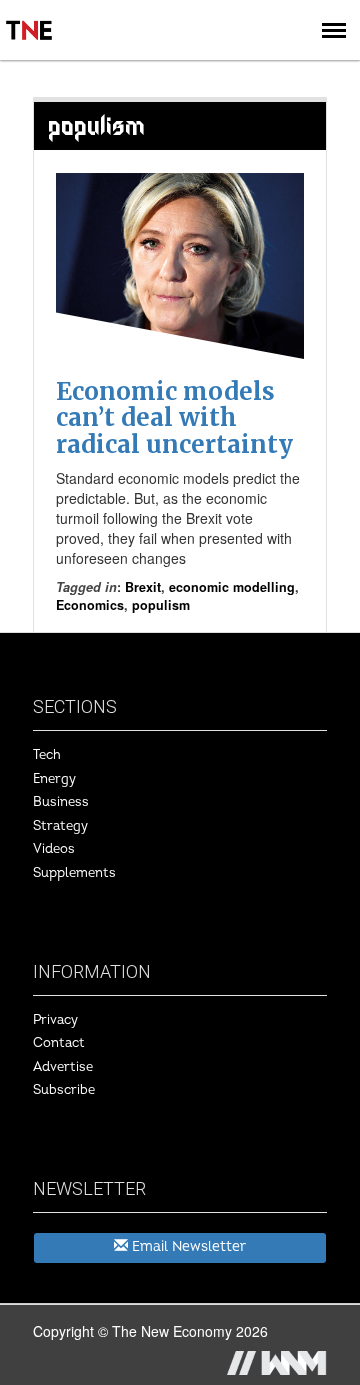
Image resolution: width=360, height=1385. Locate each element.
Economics (90, 605)
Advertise (63, 1067)
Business (61, 802)
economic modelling (232, 587)
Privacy (55, 1020)
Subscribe (64, 1090)
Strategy (60, 826)
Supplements (74, 873)
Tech (47, 755)
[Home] (30, 16)
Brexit (143, 587)
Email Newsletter (187, 1246)
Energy (54, 779)
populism (161, 605)
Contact (59, 1043)
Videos (54, 849)
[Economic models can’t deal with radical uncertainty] (180, 266)
